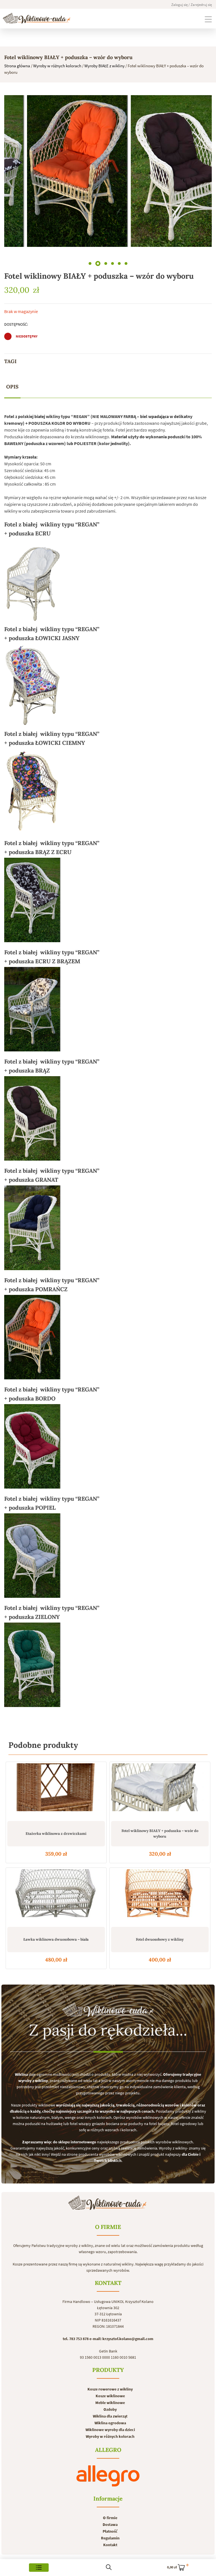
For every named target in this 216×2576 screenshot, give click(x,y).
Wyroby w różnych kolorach (57, 66)
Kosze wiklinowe (110, 2396)
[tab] (12, 387)
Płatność (110, 2531)
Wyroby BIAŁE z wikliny (104, 66)
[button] (90, 263)
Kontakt (110, 2545)
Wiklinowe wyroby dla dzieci (110, 2430)
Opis (12, 387)
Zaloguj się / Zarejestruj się (192, 5)
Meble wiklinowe (110, 2403)
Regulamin (110, 2538)
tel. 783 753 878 (76, 2339)
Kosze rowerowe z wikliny (110, 2389)
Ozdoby (110, 2409)
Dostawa (110, 2524)
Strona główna (17, 66)
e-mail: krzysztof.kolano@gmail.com (121, 2339)
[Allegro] (108, 2476)
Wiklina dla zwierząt (110, 2416)
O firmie (110, 2518)
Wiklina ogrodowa (110, 2423)
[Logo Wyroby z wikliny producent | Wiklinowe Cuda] (37, 18)
